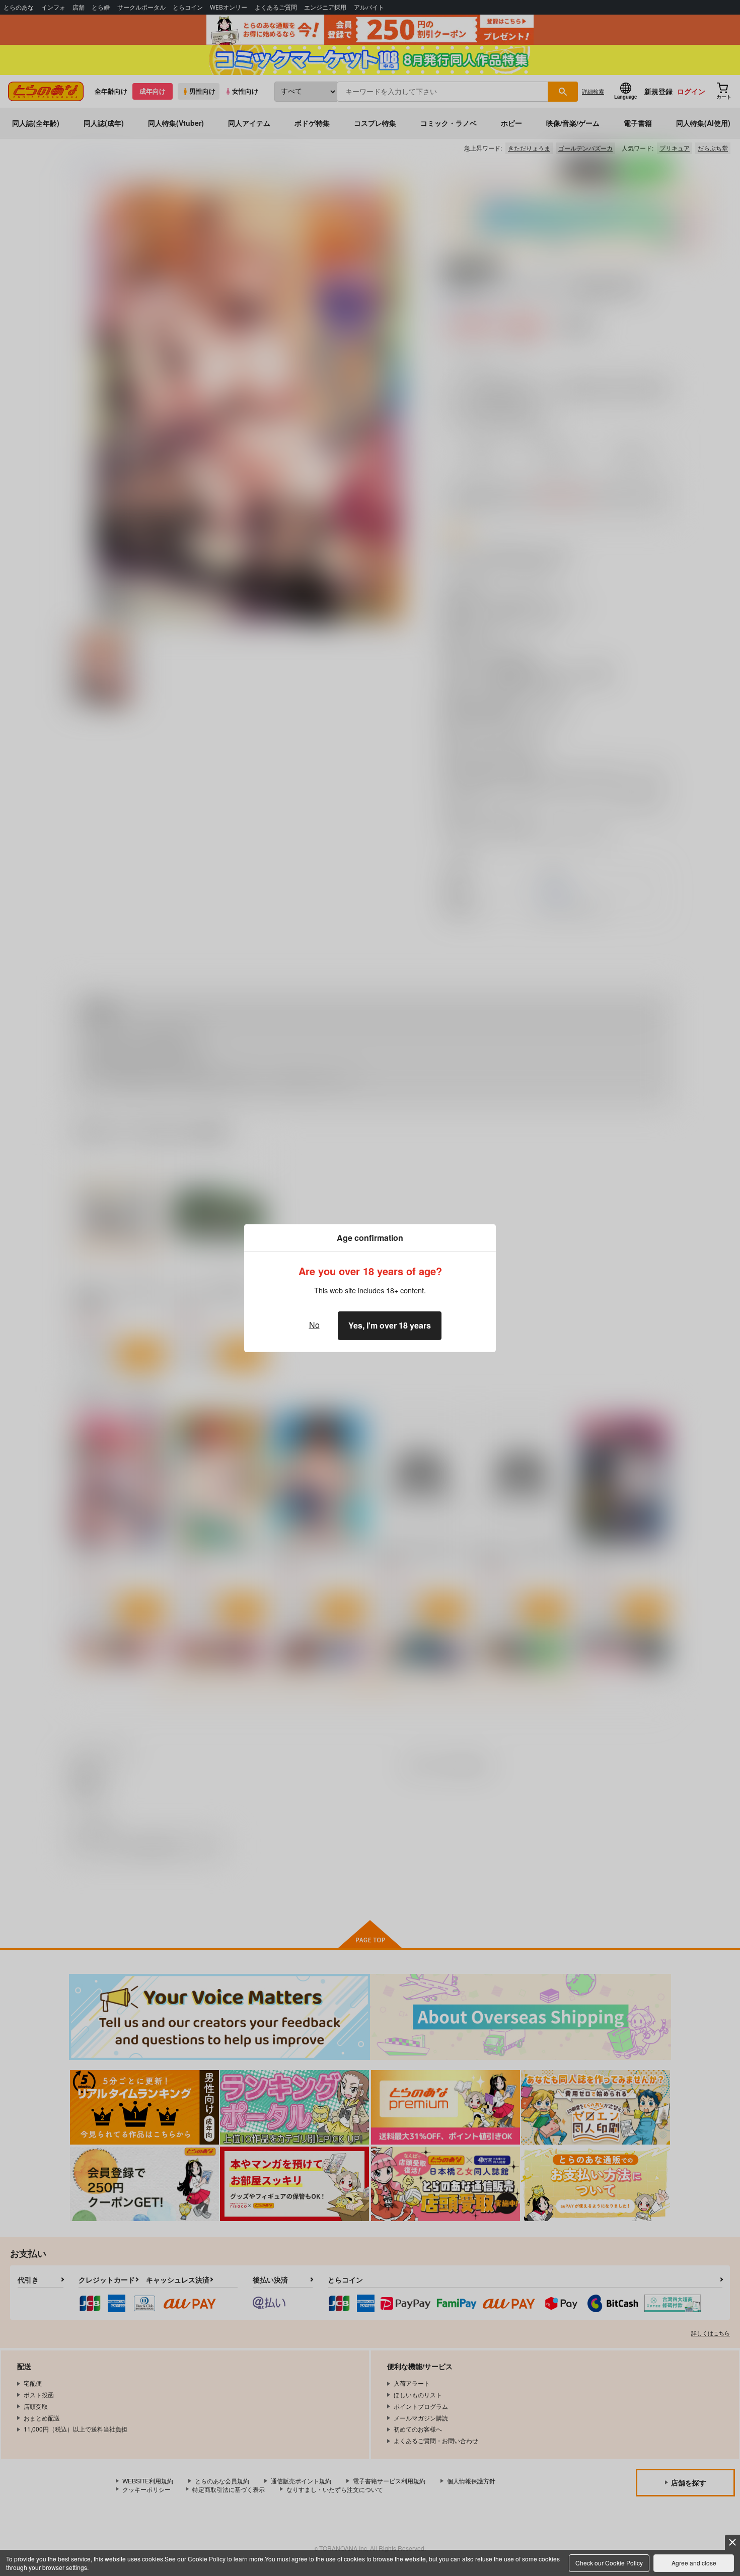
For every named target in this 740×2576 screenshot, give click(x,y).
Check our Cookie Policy (609, 2563)
